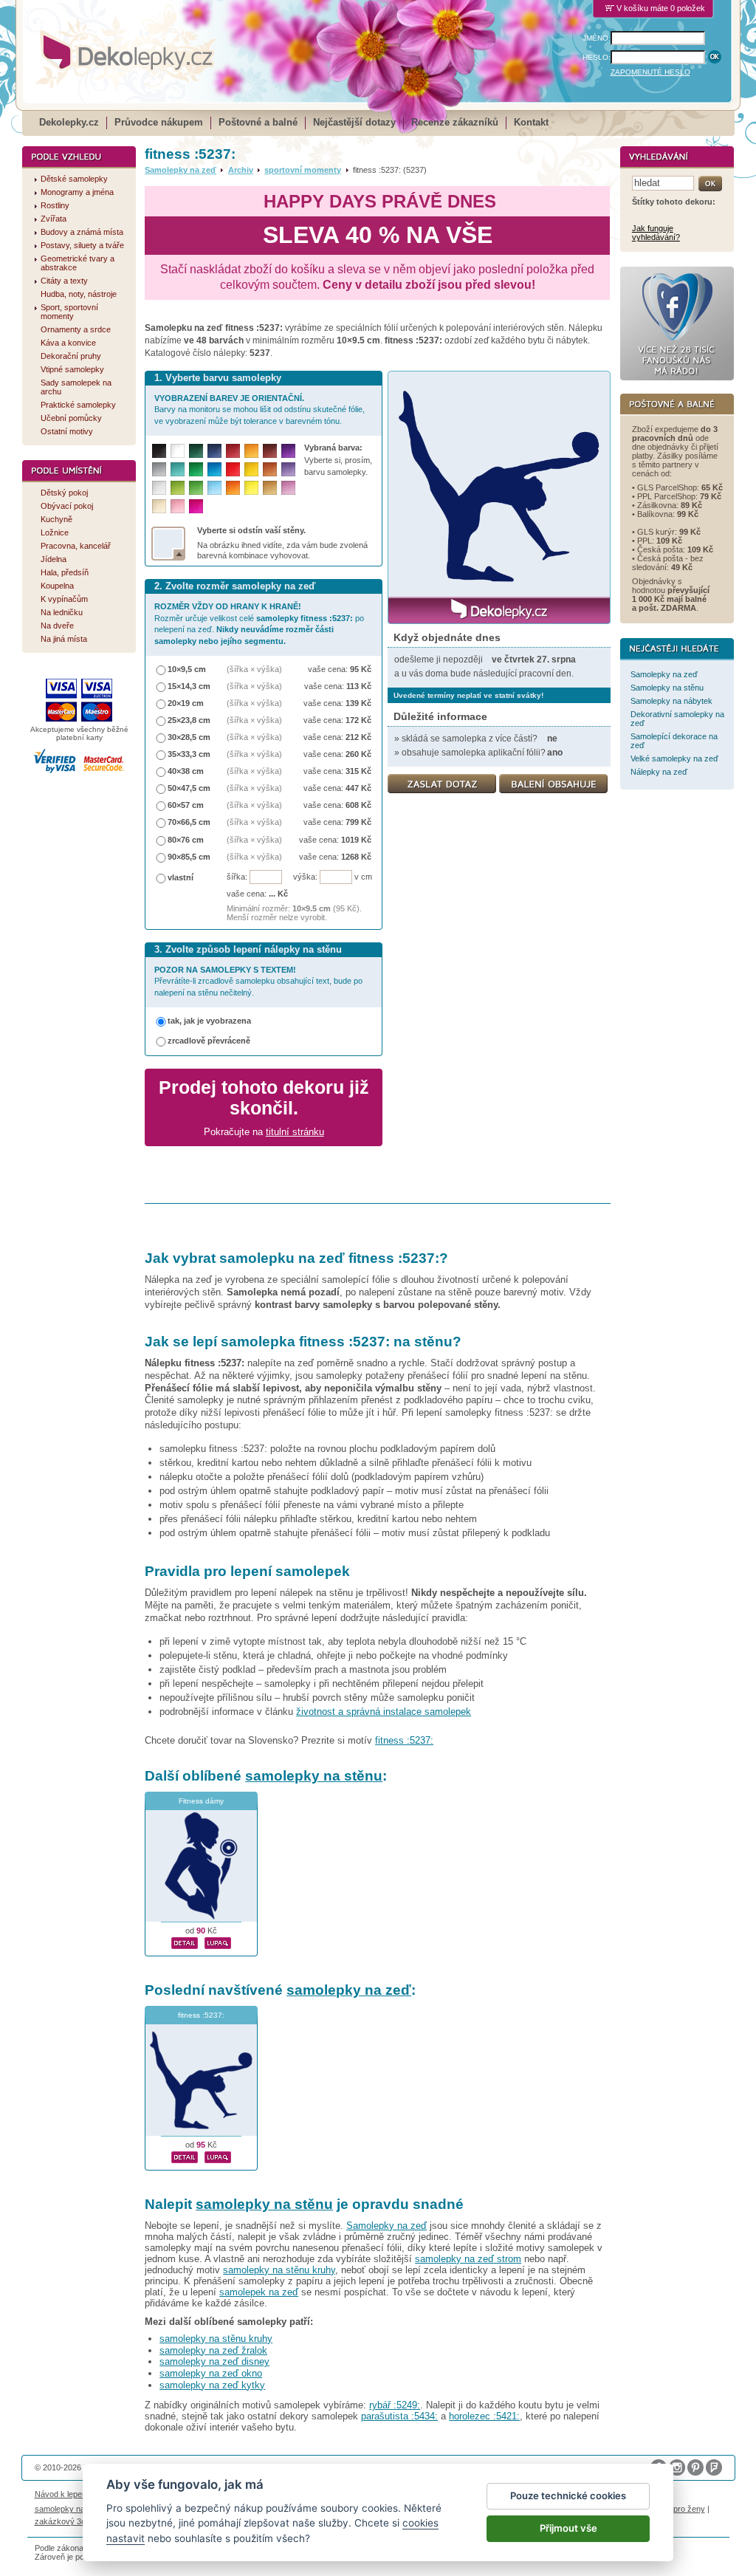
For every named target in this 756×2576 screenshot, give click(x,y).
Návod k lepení (62, 2494)
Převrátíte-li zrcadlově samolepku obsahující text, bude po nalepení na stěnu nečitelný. (258, 981)
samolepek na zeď (259, 2292)
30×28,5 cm (189, 737)
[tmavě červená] (233, 451)
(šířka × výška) (254, 669)
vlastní (181, 877)
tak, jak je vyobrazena (209, 1021)
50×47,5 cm (189, 788)
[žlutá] (251, 469)
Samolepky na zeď (181, 170)
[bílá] (178, 451)
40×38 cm (186, 771)
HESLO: (597, 57)
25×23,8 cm (189, 720)
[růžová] (178, 506)
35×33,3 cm (189, 754)
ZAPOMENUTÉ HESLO (650, 72)
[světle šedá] (159, 488)
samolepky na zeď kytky (212, 2385)
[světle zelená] (196, 488)
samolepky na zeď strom (468, 2259)
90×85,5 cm (189, 857)
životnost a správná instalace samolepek (384, 1712)
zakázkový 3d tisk (68, 2521)
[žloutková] (251, 451)
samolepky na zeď (349, 1990)
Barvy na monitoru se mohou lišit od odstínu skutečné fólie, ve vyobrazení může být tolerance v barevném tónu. (260, 410)
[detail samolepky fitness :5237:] (185, 2155)
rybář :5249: (395, 2405)
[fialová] (288, 451)
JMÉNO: (597, 38)
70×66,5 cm (189, 822)
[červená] (233, 469)
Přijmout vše (568, 2528)
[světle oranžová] (233, 488)
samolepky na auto (69, 2509)
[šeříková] (288, 488)
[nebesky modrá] (214, 469)
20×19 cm (186, 703)
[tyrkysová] (178, 469)
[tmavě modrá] (214, 451)
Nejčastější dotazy (354, 122)
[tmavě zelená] (196, 451)
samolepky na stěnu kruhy (279, 2270)
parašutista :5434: (399, 2416)
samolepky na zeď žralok (213, 2350)
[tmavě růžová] (196, 506)
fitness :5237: (404, 1740)
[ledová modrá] (214, 488)
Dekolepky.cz (69, 122)
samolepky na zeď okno (211, 2373)
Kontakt (531, 122)
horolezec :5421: (484, 2416)
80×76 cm (186, 840)
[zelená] (196, 469)
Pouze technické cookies (568, 2495)
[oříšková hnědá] (270, 469)
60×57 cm (186, 805)
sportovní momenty (303, 170)
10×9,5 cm (187, 669)
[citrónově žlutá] (251, 488)
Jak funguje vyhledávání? (656, 233)
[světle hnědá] (270, 488)
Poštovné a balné (258, 122)
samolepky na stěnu (314, 1776)
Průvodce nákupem (159, 122)
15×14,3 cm (189, 686)
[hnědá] (270, 451)
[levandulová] (288, 469)
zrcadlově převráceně (209, 1041)
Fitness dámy (201, 1801)
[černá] (159, 451)
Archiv (241, 170)
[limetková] (178, 488)
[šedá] (159, 469)
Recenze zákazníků (455, 122)
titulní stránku (295, 1132)
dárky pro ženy (678, 2509)
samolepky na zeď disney (214, 2361)
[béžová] (159, 506)
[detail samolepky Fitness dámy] (185, 1941)
